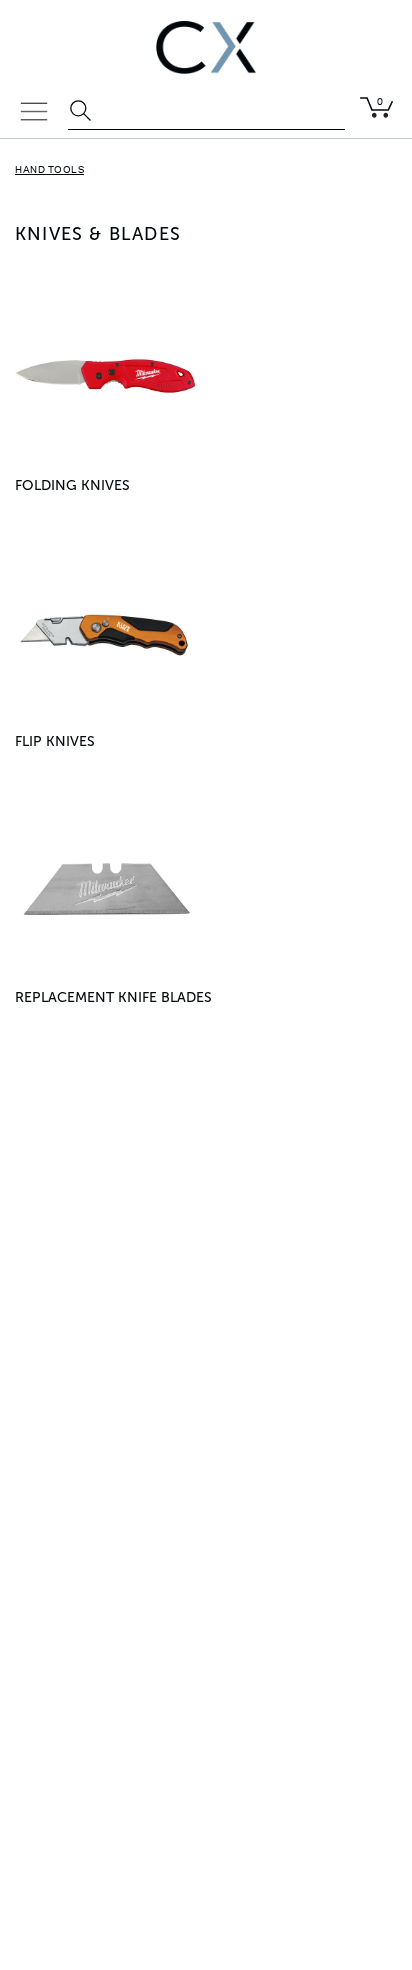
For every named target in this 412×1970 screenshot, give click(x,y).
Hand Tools (49, 170)
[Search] (83, 113)
